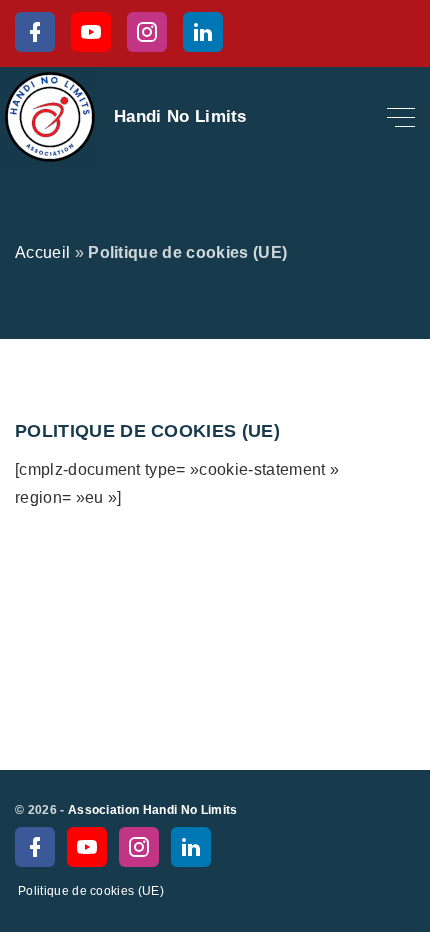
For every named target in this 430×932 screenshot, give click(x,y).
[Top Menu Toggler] (401, 117)
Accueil (42, 252)
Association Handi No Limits (153, 810)
